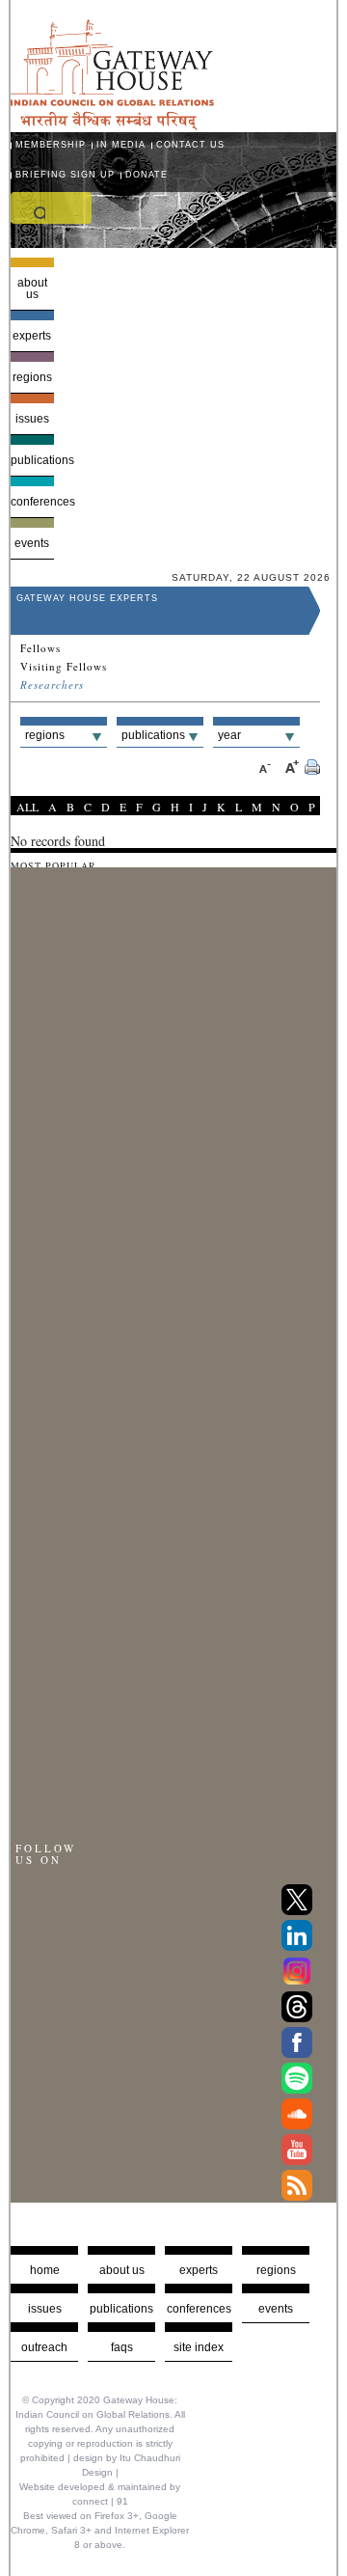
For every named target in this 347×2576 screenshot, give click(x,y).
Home (45, 2270)
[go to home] (112, 125)
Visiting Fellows (64, 667)
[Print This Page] (312, 769)
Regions (32, 377)
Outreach (44, 2347)
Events (32, 543)
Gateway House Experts (87, 598)
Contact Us (190, 145)
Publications (32, 460)
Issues (32, 419)
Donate (147, 175)
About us (32, 288)
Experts (32, 336)
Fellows (40, 648)
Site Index (199, 2347)
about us (122, 2270)
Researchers (52, 685)
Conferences (32, 502)
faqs (122, 2347)
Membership (51, 145)
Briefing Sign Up (65, 175)
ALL (27, 807)
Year (229, 735)
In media (121, 145)
